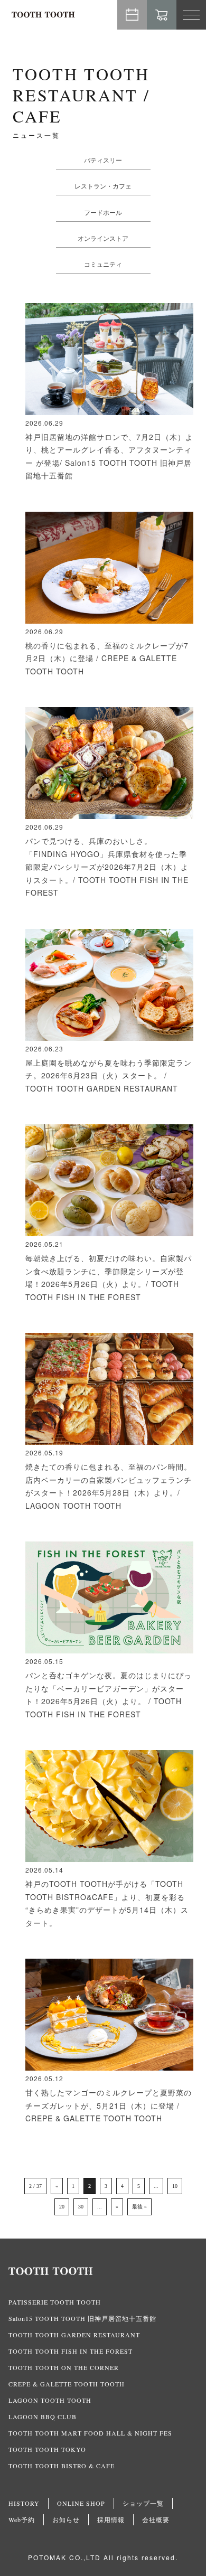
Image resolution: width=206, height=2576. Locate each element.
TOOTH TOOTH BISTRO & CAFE (62, 2466)
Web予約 (132, 15)
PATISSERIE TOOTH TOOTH (55, 2302)
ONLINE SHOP (81, 2503)
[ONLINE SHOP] (162, 15)
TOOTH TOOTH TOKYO (47, 2449)
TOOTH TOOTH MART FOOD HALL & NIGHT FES (90, 2433)
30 (81, 2207)
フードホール (103, 212)
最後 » (139, 2207)
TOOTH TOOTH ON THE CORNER (64, 2367)
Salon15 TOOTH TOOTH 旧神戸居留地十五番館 (82, 2318)
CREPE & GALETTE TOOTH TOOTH (67, 2384)
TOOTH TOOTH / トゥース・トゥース (43, 15)
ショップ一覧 (143, 2503)
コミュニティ (103, 264)
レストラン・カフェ (103, 186)
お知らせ (66, 2519)
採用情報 (111, 2519)
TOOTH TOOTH (103, 2271)
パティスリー (103, 160)
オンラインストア (103, 238)
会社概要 (156, 2519)
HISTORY (24, 2503)
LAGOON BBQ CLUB (43, 2417)
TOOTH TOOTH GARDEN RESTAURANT (74, 2335)
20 (62, 2207)
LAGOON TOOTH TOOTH (50, 2400)
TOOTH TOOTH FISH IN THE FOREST (71, 2351)
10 (175, 2186)
